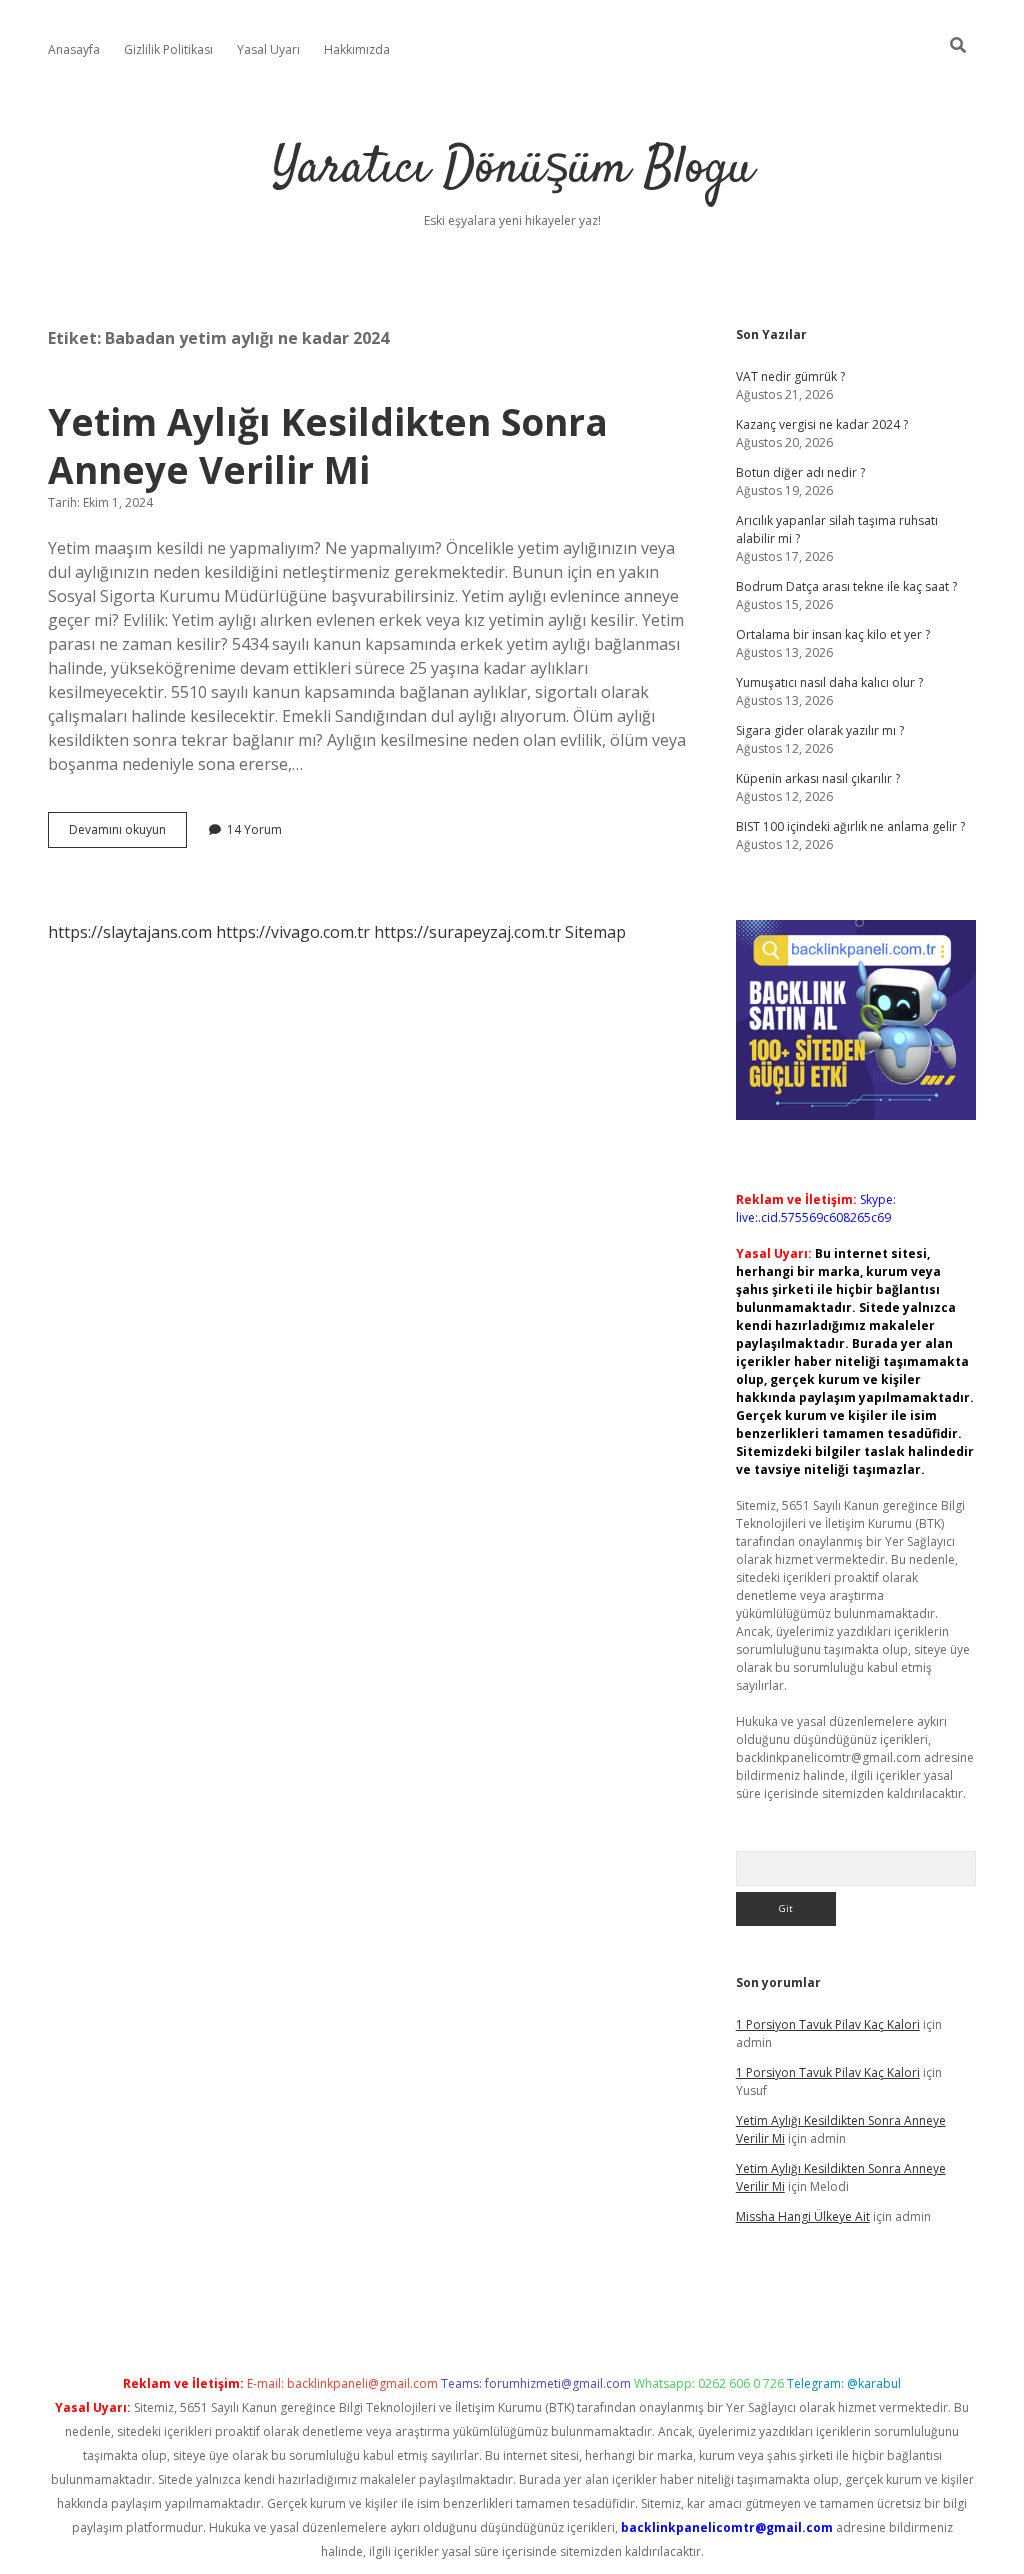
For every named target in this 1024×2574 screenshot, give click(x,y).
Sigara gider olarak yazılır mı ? (820, 730)
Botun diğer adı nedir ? (800, 472)
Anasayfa (74, 49)
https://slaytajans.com (130, 932)
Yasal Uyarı (268, 49)
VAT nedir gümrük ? (790, 376)
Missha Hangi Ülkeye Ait (803, 2216)
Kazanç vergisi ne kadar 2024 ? (822, 424)
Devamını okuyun (128, 834)
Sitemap (595, 932)
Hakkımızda (357, 49)
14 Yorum (254, 829)
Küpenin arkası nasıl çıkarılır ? (818, 778)
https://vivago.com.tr (293, 932)
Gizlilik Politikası (168, 49)
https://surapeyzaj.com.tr (467, 932)
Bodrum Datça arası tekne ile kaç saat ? (846, 586)
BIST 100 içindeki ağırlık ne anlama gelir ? (850, 826)
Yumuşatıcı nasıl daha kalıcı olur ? (829, 682)
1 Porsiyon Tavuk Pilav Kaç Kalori (828, 2024)
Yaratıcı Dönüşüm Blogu (512, 169)
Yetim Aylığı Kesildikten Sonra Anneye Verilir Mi (328, 445)
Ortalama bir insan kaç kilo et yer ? (833, 634)
